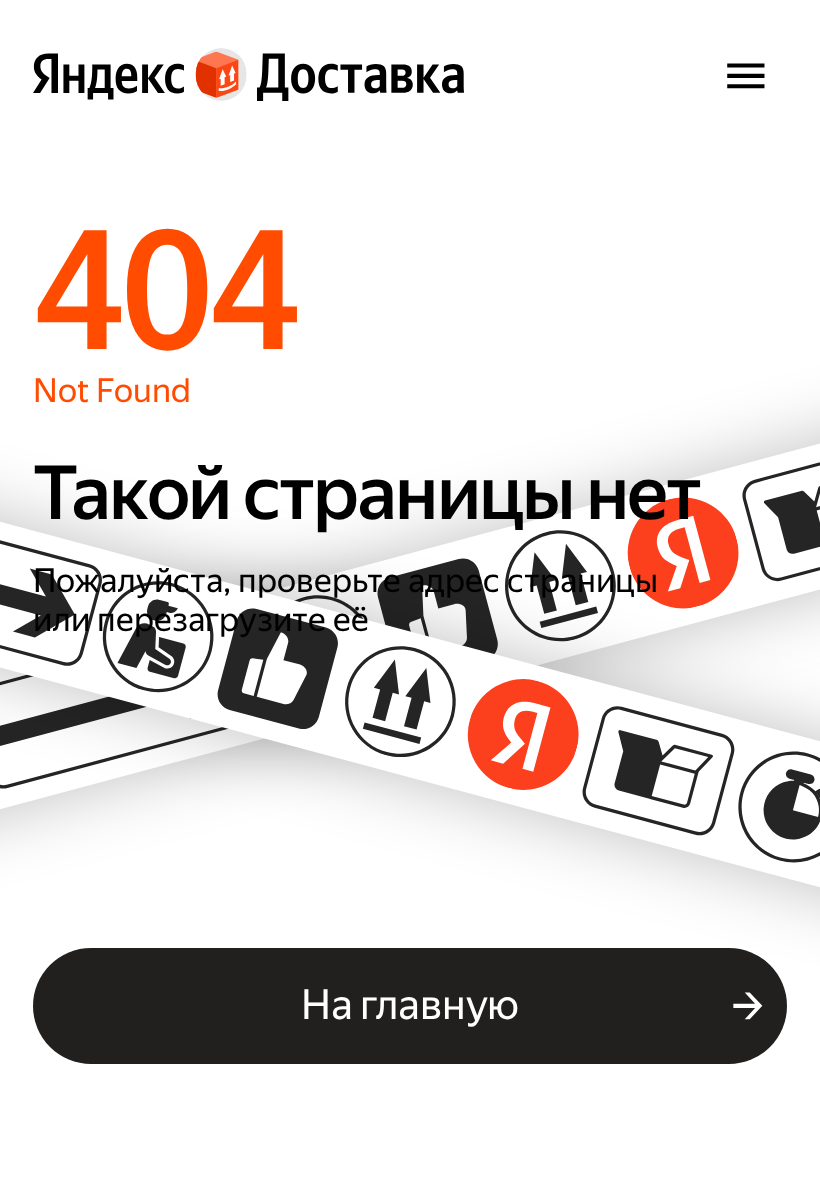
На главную (410, 1005)
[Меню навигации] (745, 74)
